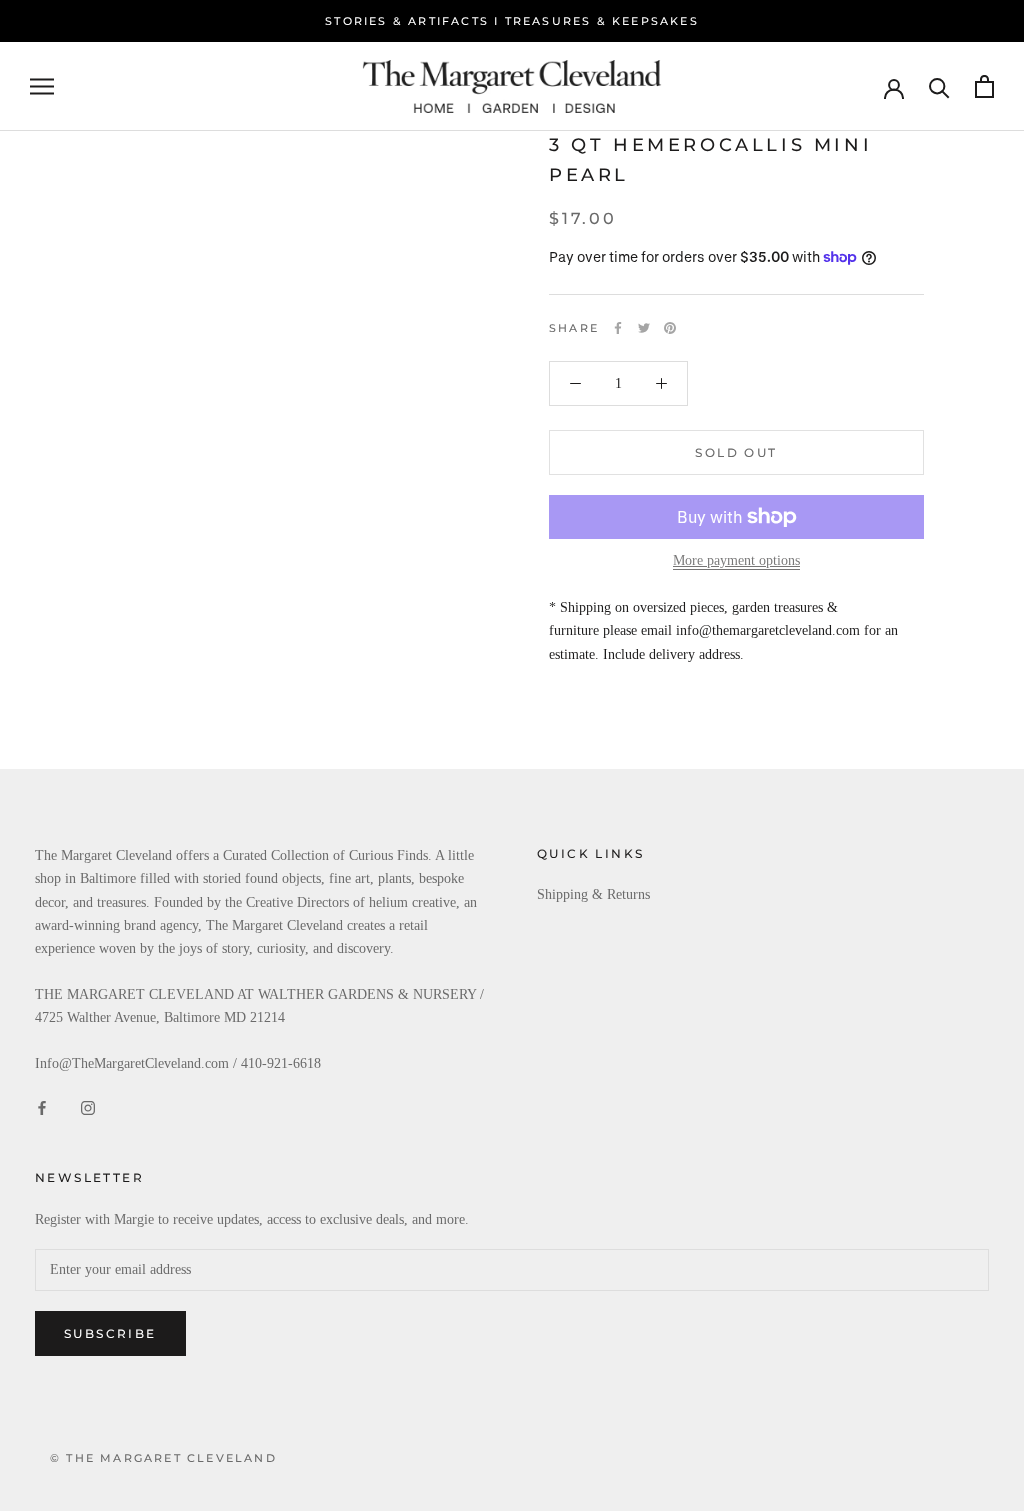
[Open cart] (984, 86)
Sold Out (736, 452)
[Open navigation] (42, 86)
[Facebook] (618, 328)
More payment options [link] (736, 560)
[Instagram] (88, 1106)
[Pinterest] (670, 328)
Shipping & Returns (593, 894)
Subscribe (110, 1333)
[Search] (939, 86)
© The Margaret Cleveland (163, 1458)
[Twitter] (644, 328)
